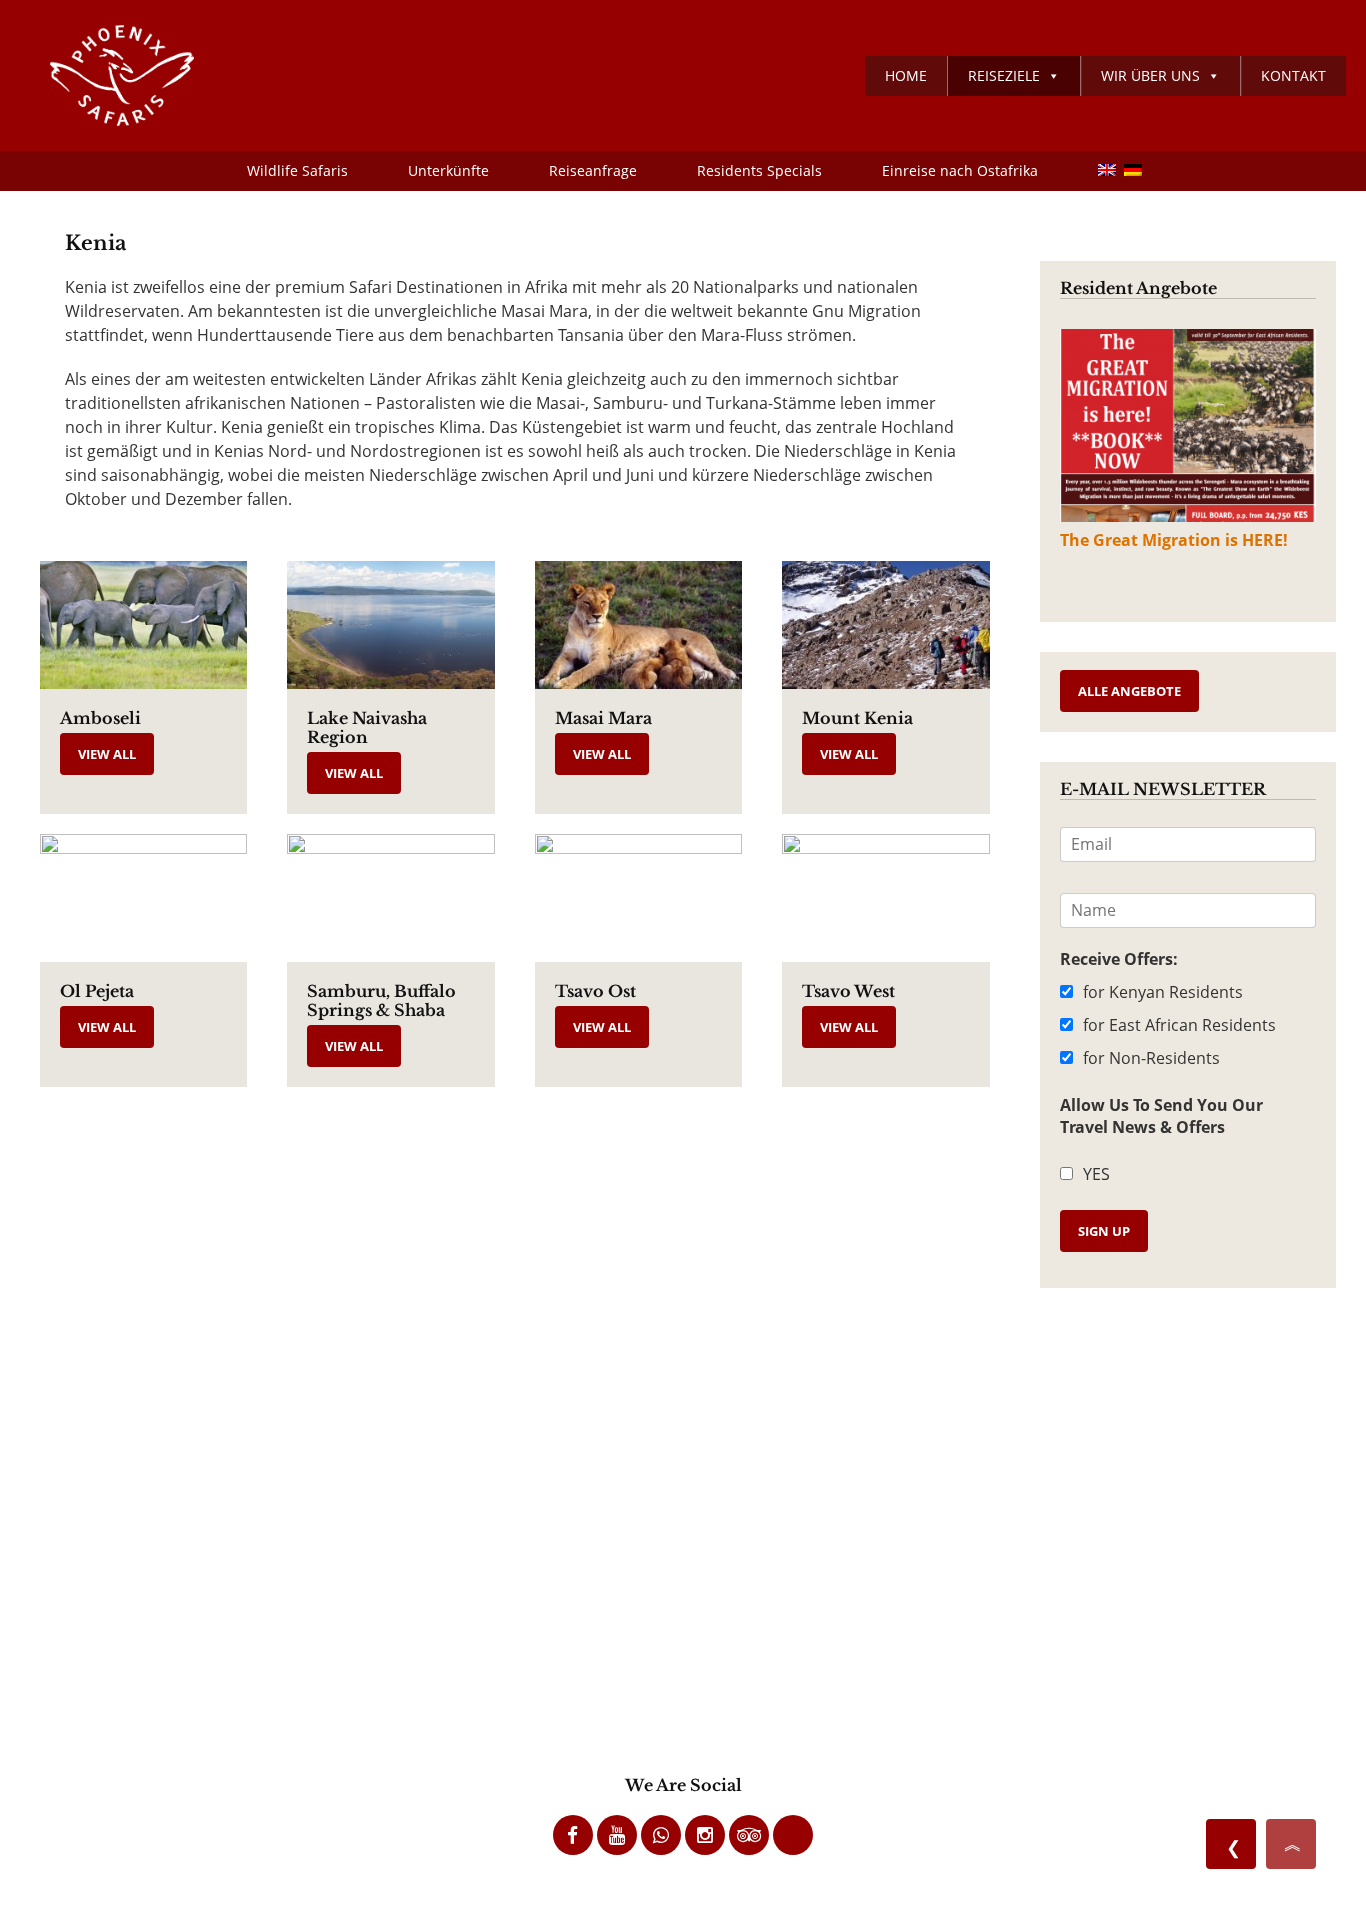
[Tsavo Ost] (638, 898)
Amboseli (100, 718)
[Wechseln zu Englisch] (1096, 171)
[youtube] (617, 1835)
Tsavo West (848, 991)
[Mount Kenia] (885, 625)
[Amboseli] (143, 625)
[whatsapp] (661, 1835)
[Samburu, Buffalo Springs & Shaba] (390, 898)
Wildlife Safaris (297, 170)
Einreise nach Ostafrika (960, 170)
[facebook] (573, 1835)
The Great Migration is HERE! (1174, 540)
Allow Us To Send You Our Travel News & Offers (1161, 1116)
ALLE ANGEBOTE (1129, 691)
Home (906, 75)
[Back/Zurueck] (1231, 1844)
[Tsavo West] (885, 898)
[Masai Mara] (638, 625)
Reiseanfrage (593, 170)
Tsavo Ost (595, 991)
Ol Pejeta (97, 991)
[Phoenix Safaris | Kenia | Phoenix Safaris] (107, 75)
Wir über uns (1150, 75)
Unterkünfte (448, 170)
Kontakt (1293, 75)
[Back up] (1291, 1844)
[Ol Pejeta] (143, 898)
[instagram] (705, 1835)
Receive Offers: (1119, 959)
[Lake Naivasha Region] (390, 625)
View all (107, 754)
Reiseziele (1004, 75)
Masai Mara (603, 718)
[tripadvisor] (749, 1835)
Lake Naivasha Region (367, 727)
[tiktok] (793, 1835)
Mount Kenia (857, 718)
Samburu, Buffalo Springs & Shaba (381, 1000)
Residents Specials (759, 170)
